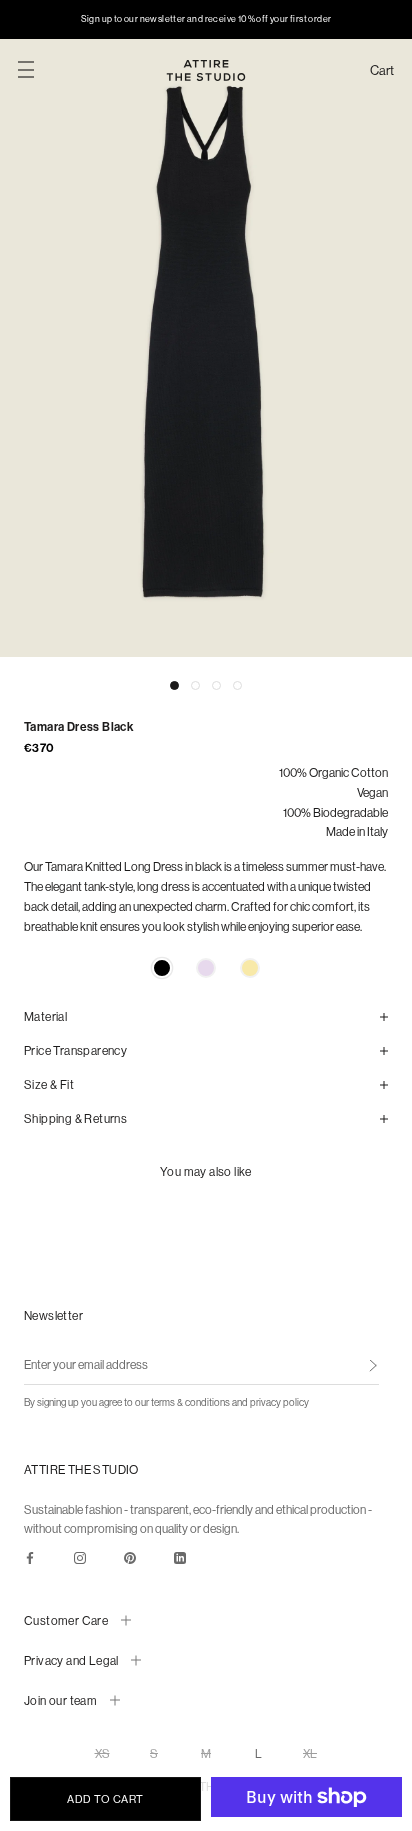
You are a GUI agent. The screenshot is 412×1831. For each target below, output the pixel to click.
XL (310, 1753)
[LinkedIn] (180, 1557)
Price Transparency (75, 1050)
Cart (382, 70)
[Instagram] (80, 1557)
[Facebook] (30, 1557)
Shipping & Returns (75, 1118)
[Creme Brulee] (250, 968)
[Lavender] (206, 968)
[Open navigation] (26, 70)
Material (45, 1016)
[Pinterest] (130, 1557)
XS (102, 1753)
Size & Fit (49, 1084)
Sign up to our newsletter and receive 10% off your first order (206, 18)
